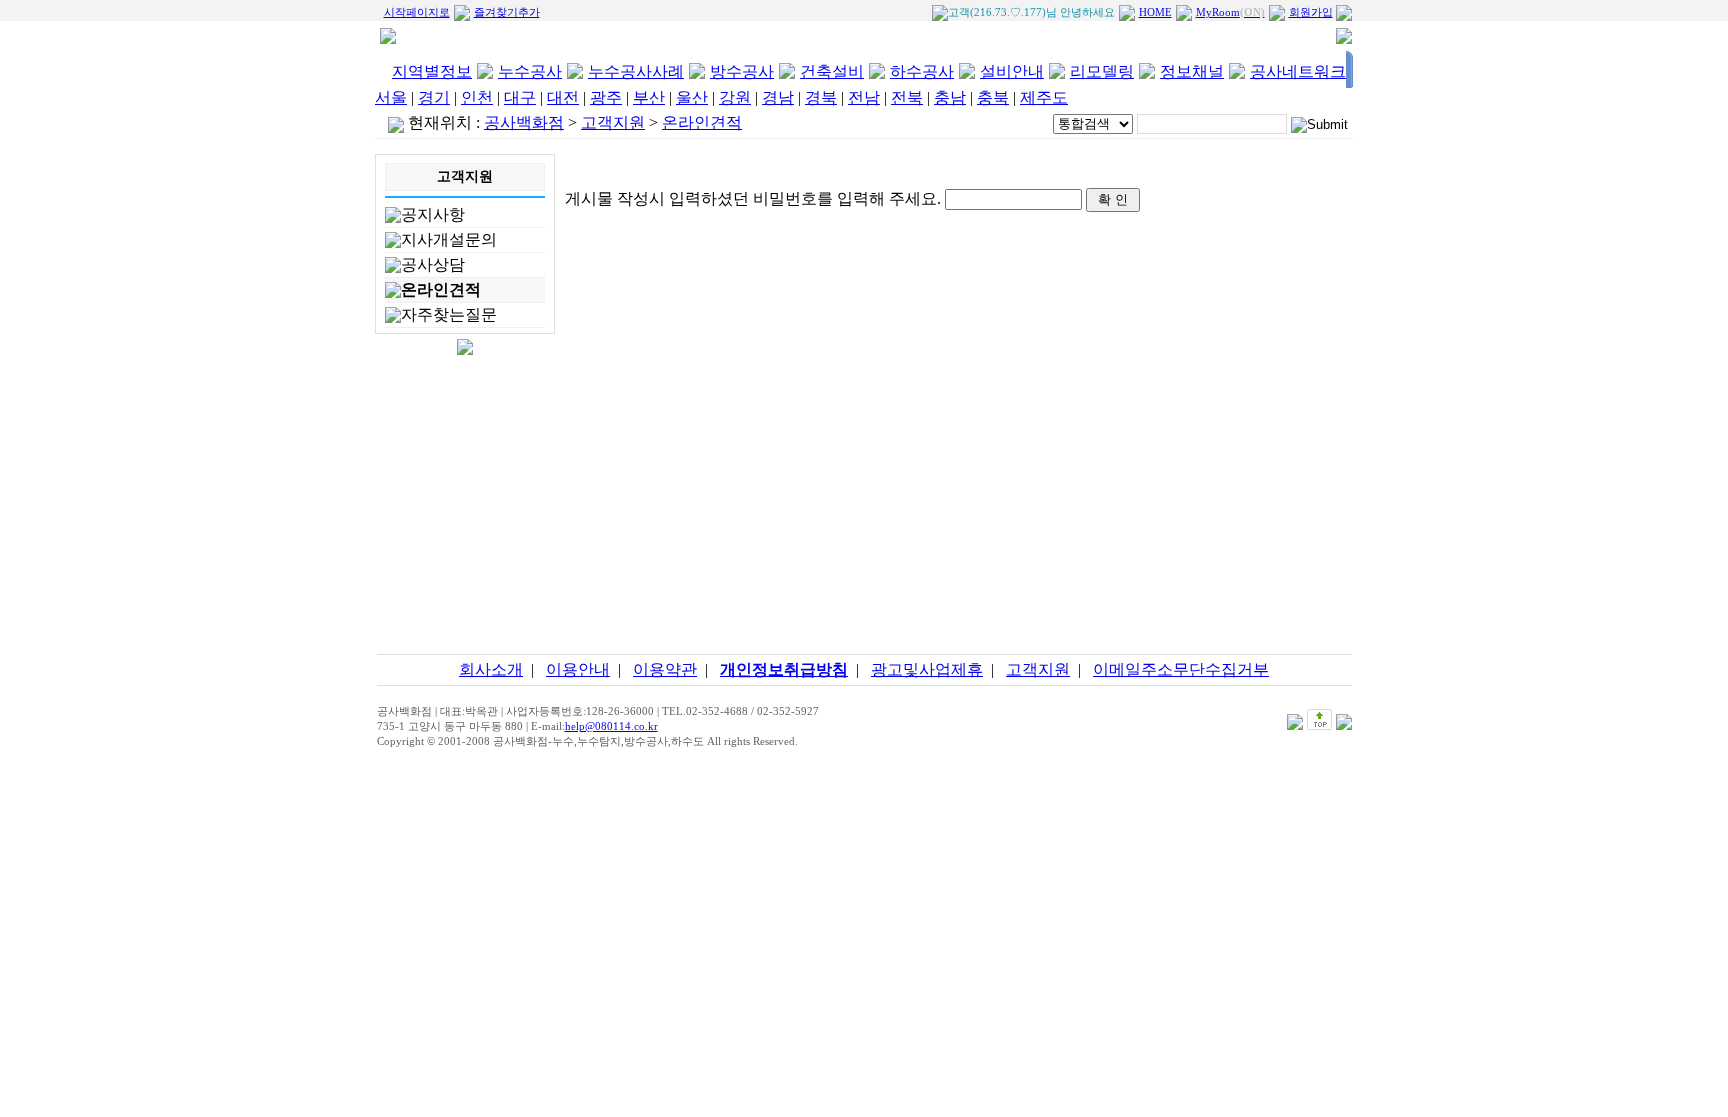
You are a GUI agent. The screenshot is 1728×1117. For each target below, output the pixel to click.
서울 (391, 97)
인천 (477, 97)
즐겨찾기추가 (507, 12)
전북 (907, 97)
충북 (993, 97)
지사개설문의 (449, 239)
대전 (563, 97)
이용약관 (665, 669)
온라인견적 (441, 289)
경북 (821, 97)
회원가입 (1311, 12)
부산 (649, 97)
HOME (1155, 12)
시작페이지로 (417, 12)
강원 (735, 97)
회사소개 (491, 669)
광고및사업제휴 (927, 669)
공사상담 (433, 264)
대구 (520, 97)
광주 (606, 97)
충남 (950, 97)
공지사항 (433, 214)
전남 (864, 97)
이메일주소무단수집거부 (1181, 669)
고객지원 (1038, 669)
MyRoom (1230, 12)
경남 (778, 97)
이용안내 (578, 669)
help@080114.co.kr (611, 726)
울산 (692, 97)
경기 (434, 97)
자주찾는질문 (449, 314)
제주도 (1044, 97)
